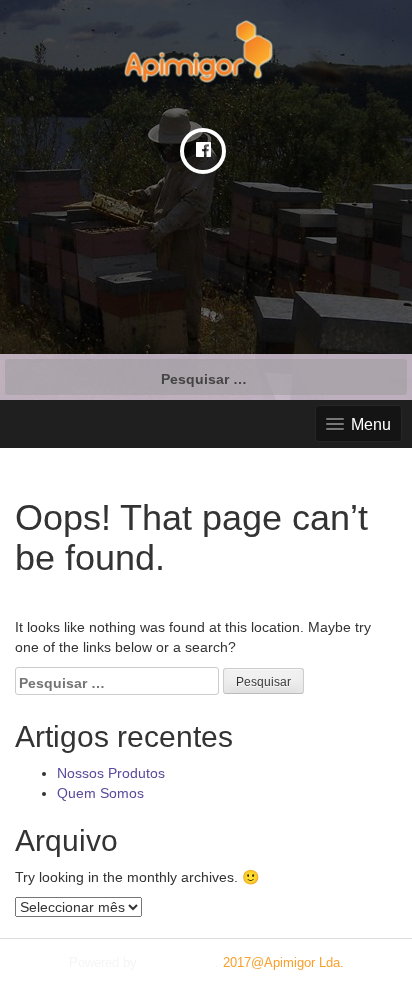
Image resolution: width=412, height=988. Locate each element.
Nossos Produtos (111, 773)
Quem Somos (100, 793)
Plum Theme (178, 962)
